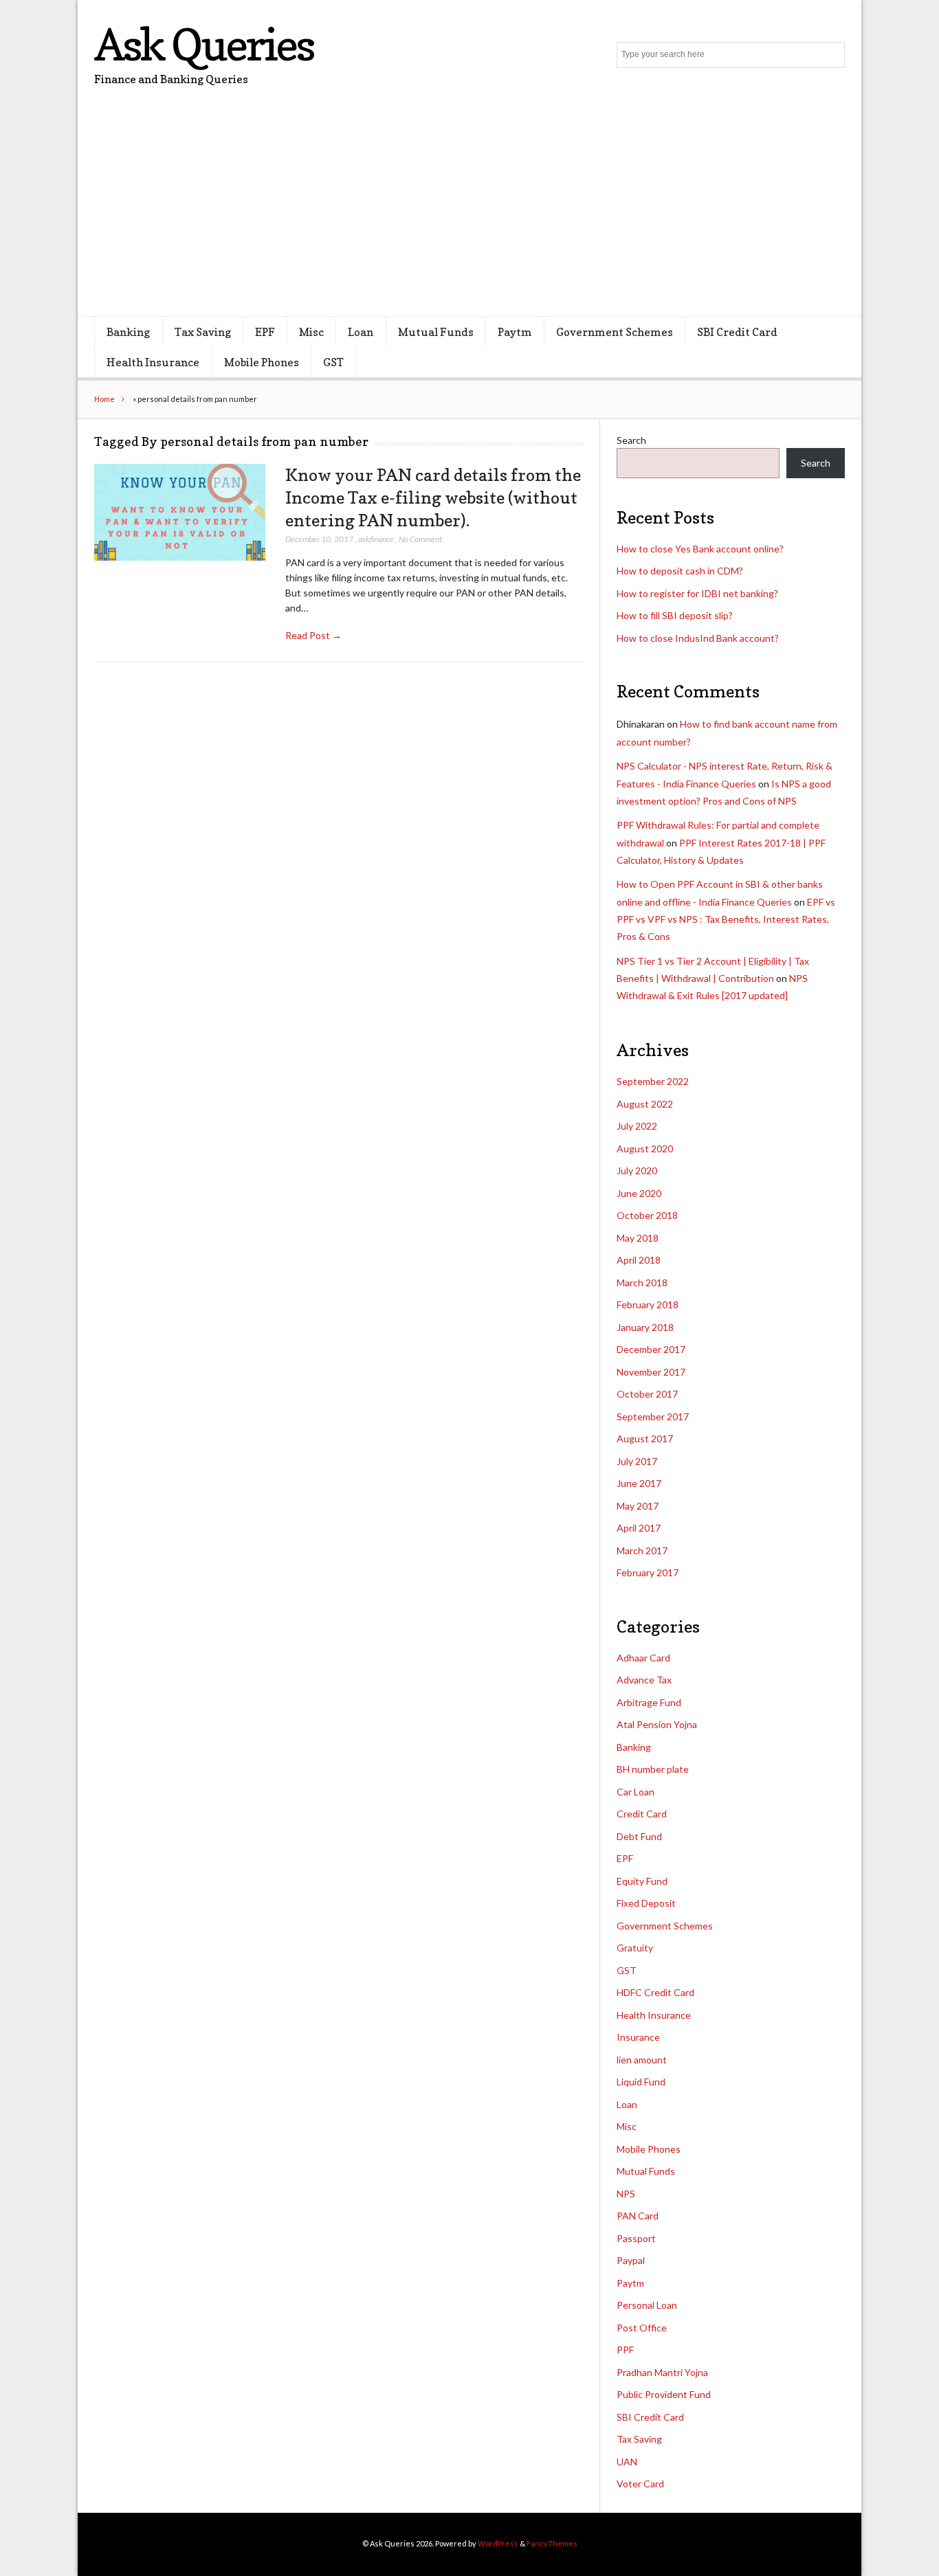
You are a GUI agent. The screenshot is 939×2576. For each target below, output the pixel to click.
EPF (265, 332)
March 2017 (642, 1550)
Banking (128, 332)
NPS (626, 2194)
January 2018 (645, 1327)
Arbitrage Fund (649, 1702)
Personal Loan (647, 2305)
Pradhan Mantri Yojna (662, 2372)
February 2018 (648, 1304)
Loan (361, 332)
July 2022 (637, 1126)
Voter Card (640, 2484)
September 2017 (653, 1416)
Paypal (631, 2260)
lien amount (642, 2060)
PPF (625, 2350)
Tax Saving (203, 332)
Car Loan (636, 1792)
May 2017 (638, 1506)
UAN (627, 2462)
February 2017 (648, 1572)
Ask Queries (204, 44)
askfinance (376, 539)
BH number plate (653, 1769)
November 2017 (651, 1372)
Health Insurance (153, 362)
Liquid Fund (641, 2082)
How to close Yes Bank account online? (700, 549)
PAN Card (638, 2216)
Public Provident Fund (664, 2394)
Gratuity (635, 1948)
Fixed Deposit (646, 1903)
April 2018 (639, 1260)
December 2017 (651, 1349)
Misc (311, 332)
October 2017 (647, 1394)
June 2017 (639, 1483)
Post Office (642, 2328)
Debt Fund (639, 1836)
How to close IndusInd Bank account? (698, 638)
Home (104, 399)
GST (333, 362)
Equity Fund (642, 1881)
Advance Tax (644, 1680)
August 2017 (645, 1438)
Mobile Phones (262, 362)
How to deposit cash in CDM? (680, 571)
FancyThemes (552, 2543)
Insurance (638, 2037)
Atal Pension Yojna (657, 1724)
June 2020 (639, 1193)
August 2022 (645, 1104)
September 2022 (653, 1081)
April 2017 (639, 1528)
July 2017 (637, 1461)
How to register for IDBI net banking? (697, 593)
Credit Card (642, 1814)
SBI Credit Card (737, 332)
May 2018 (638, 1238)
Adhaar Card (643, 1658)
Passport (636, 2238)
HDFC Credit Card (655, 1992)
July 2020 (637, 1171)
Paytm (515, 332)
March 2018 (642, 1283)
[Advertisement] (469, 213)
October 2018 (647, 1215)
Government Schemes (615, 332)
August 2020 (645, 1149)
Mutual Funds (436, 332)
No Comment (420, 539)
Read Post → (313, 635)
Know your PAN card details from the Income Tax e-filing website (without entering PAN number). (433, 497)
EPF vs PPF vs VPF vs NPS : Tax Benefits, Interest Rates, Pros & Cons (726, 919)
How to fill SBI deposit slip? (675, 615)
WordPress (498, 2543)
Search (631, 440)
